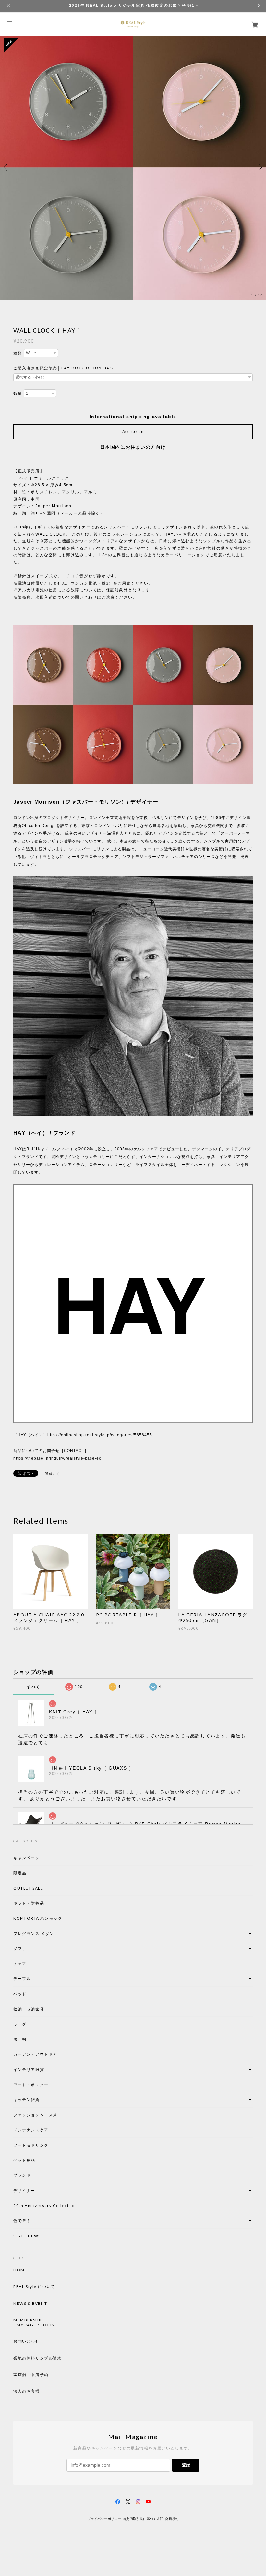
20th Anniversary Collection (45, 2205)
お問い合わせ (27, 2341)
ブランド (22, 2175)
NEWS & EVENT (30, 2304)
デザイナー (24, 2190)
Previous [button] (6, 167)
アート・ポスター (46, 2085)
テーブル (22, 1979)
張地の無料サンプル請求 (38, 2358)
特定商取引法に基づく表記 (143, 2519)
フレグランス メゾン (34, 1934)
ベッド (20, 1994)
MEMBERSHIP (28, 2320)
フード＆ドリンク (31, 2145)
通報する (53, 1474)
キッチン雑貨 (44, 2100)
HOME (20, 2270)
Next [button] (260, 167)
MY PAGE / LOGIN (36, 2325)
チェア (22, 1964)
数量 (18, 393)
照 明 (20, 2039)
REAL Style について (34, 2287)
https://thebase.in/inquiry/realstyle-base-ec (57, 1458)
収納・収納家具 (46, 2009)
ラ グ (20, 2024)
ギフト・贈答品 (29, 1903)
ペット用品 (24, 2160)
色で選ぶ (22, 2221)
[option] (133, 167)
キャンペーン (27, 1858)
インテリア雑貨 (44, 2069)
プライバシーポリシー (104, 2519)
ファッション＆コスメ (35, 2115)
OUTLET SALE (28, 1888)
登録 (186, 2465)
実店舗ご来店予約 (31, 2375)
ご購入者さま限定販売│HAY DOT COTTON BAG (63, 368)
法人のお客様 (27, 2391)
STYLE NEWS (27, 2236)
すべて (34, 1687)
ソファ (31, 1948)
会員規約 (172, 2519)
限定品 (20, 1873)
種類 (18, 353)
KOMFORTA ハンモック (38, 1918)
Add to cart (133, 432)
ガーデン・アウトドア (35, 2054)
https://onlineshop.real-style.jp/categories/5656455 (100, 1435)
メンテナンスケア (31, 2130)
